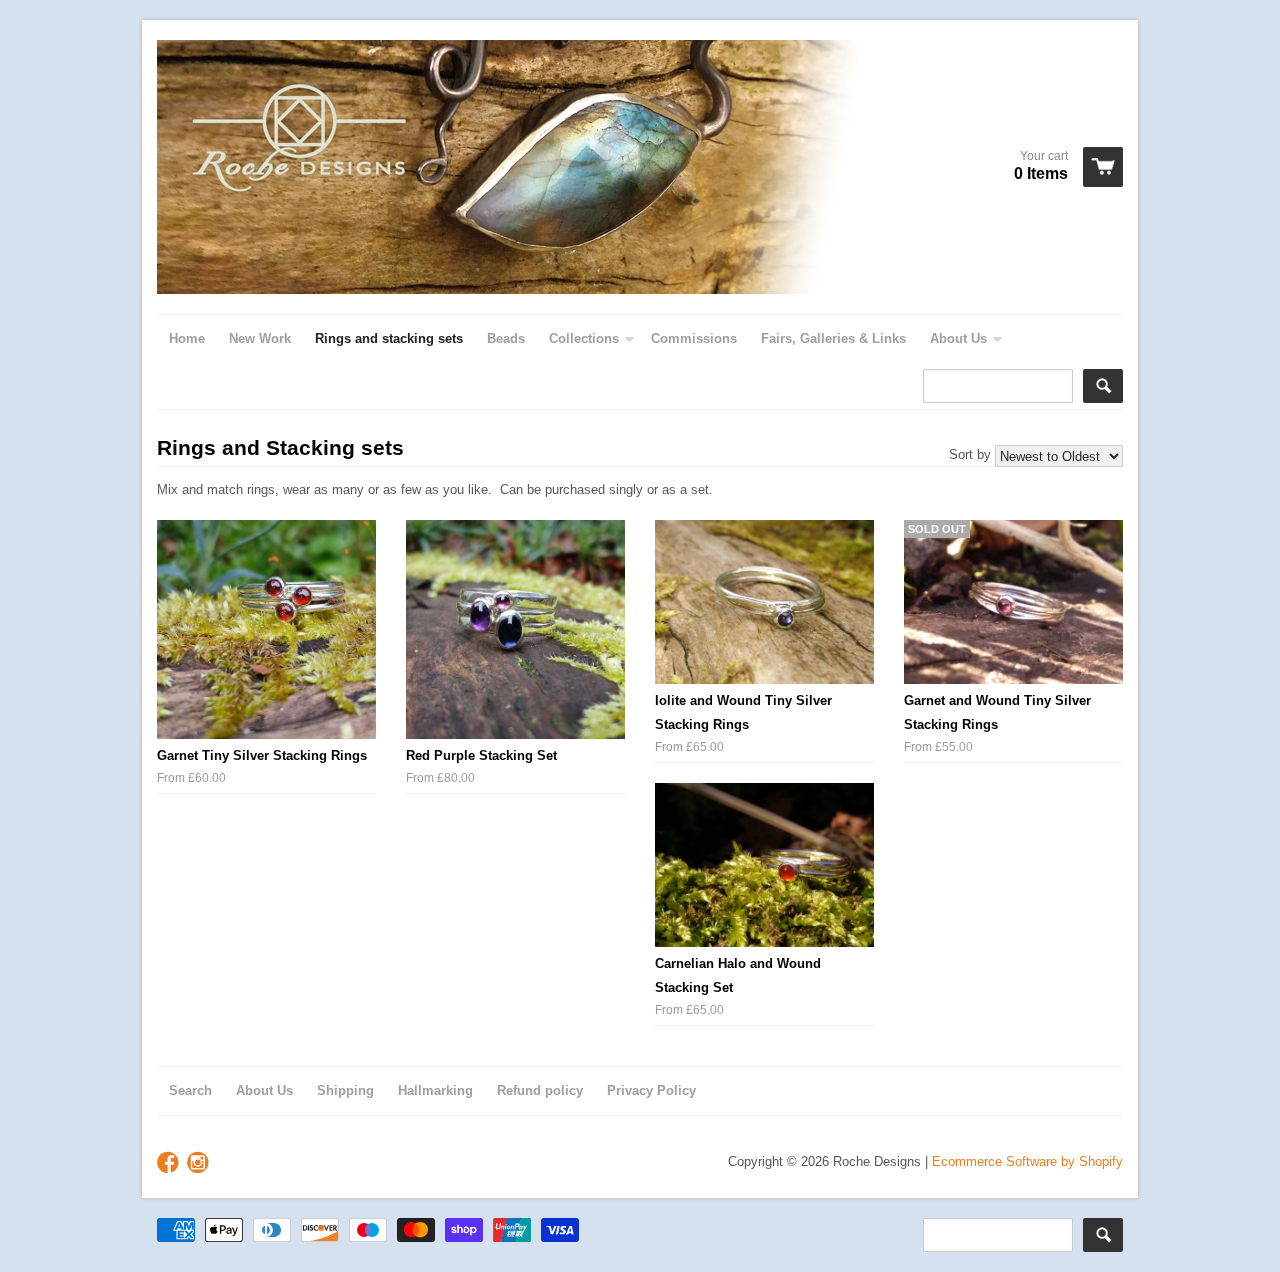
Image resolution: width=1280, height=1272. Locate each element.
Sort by (970, 454)
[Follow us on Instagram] (200, 1163)
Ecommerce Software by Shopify (1027, 1161)
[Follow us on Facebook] (170, 1163)
